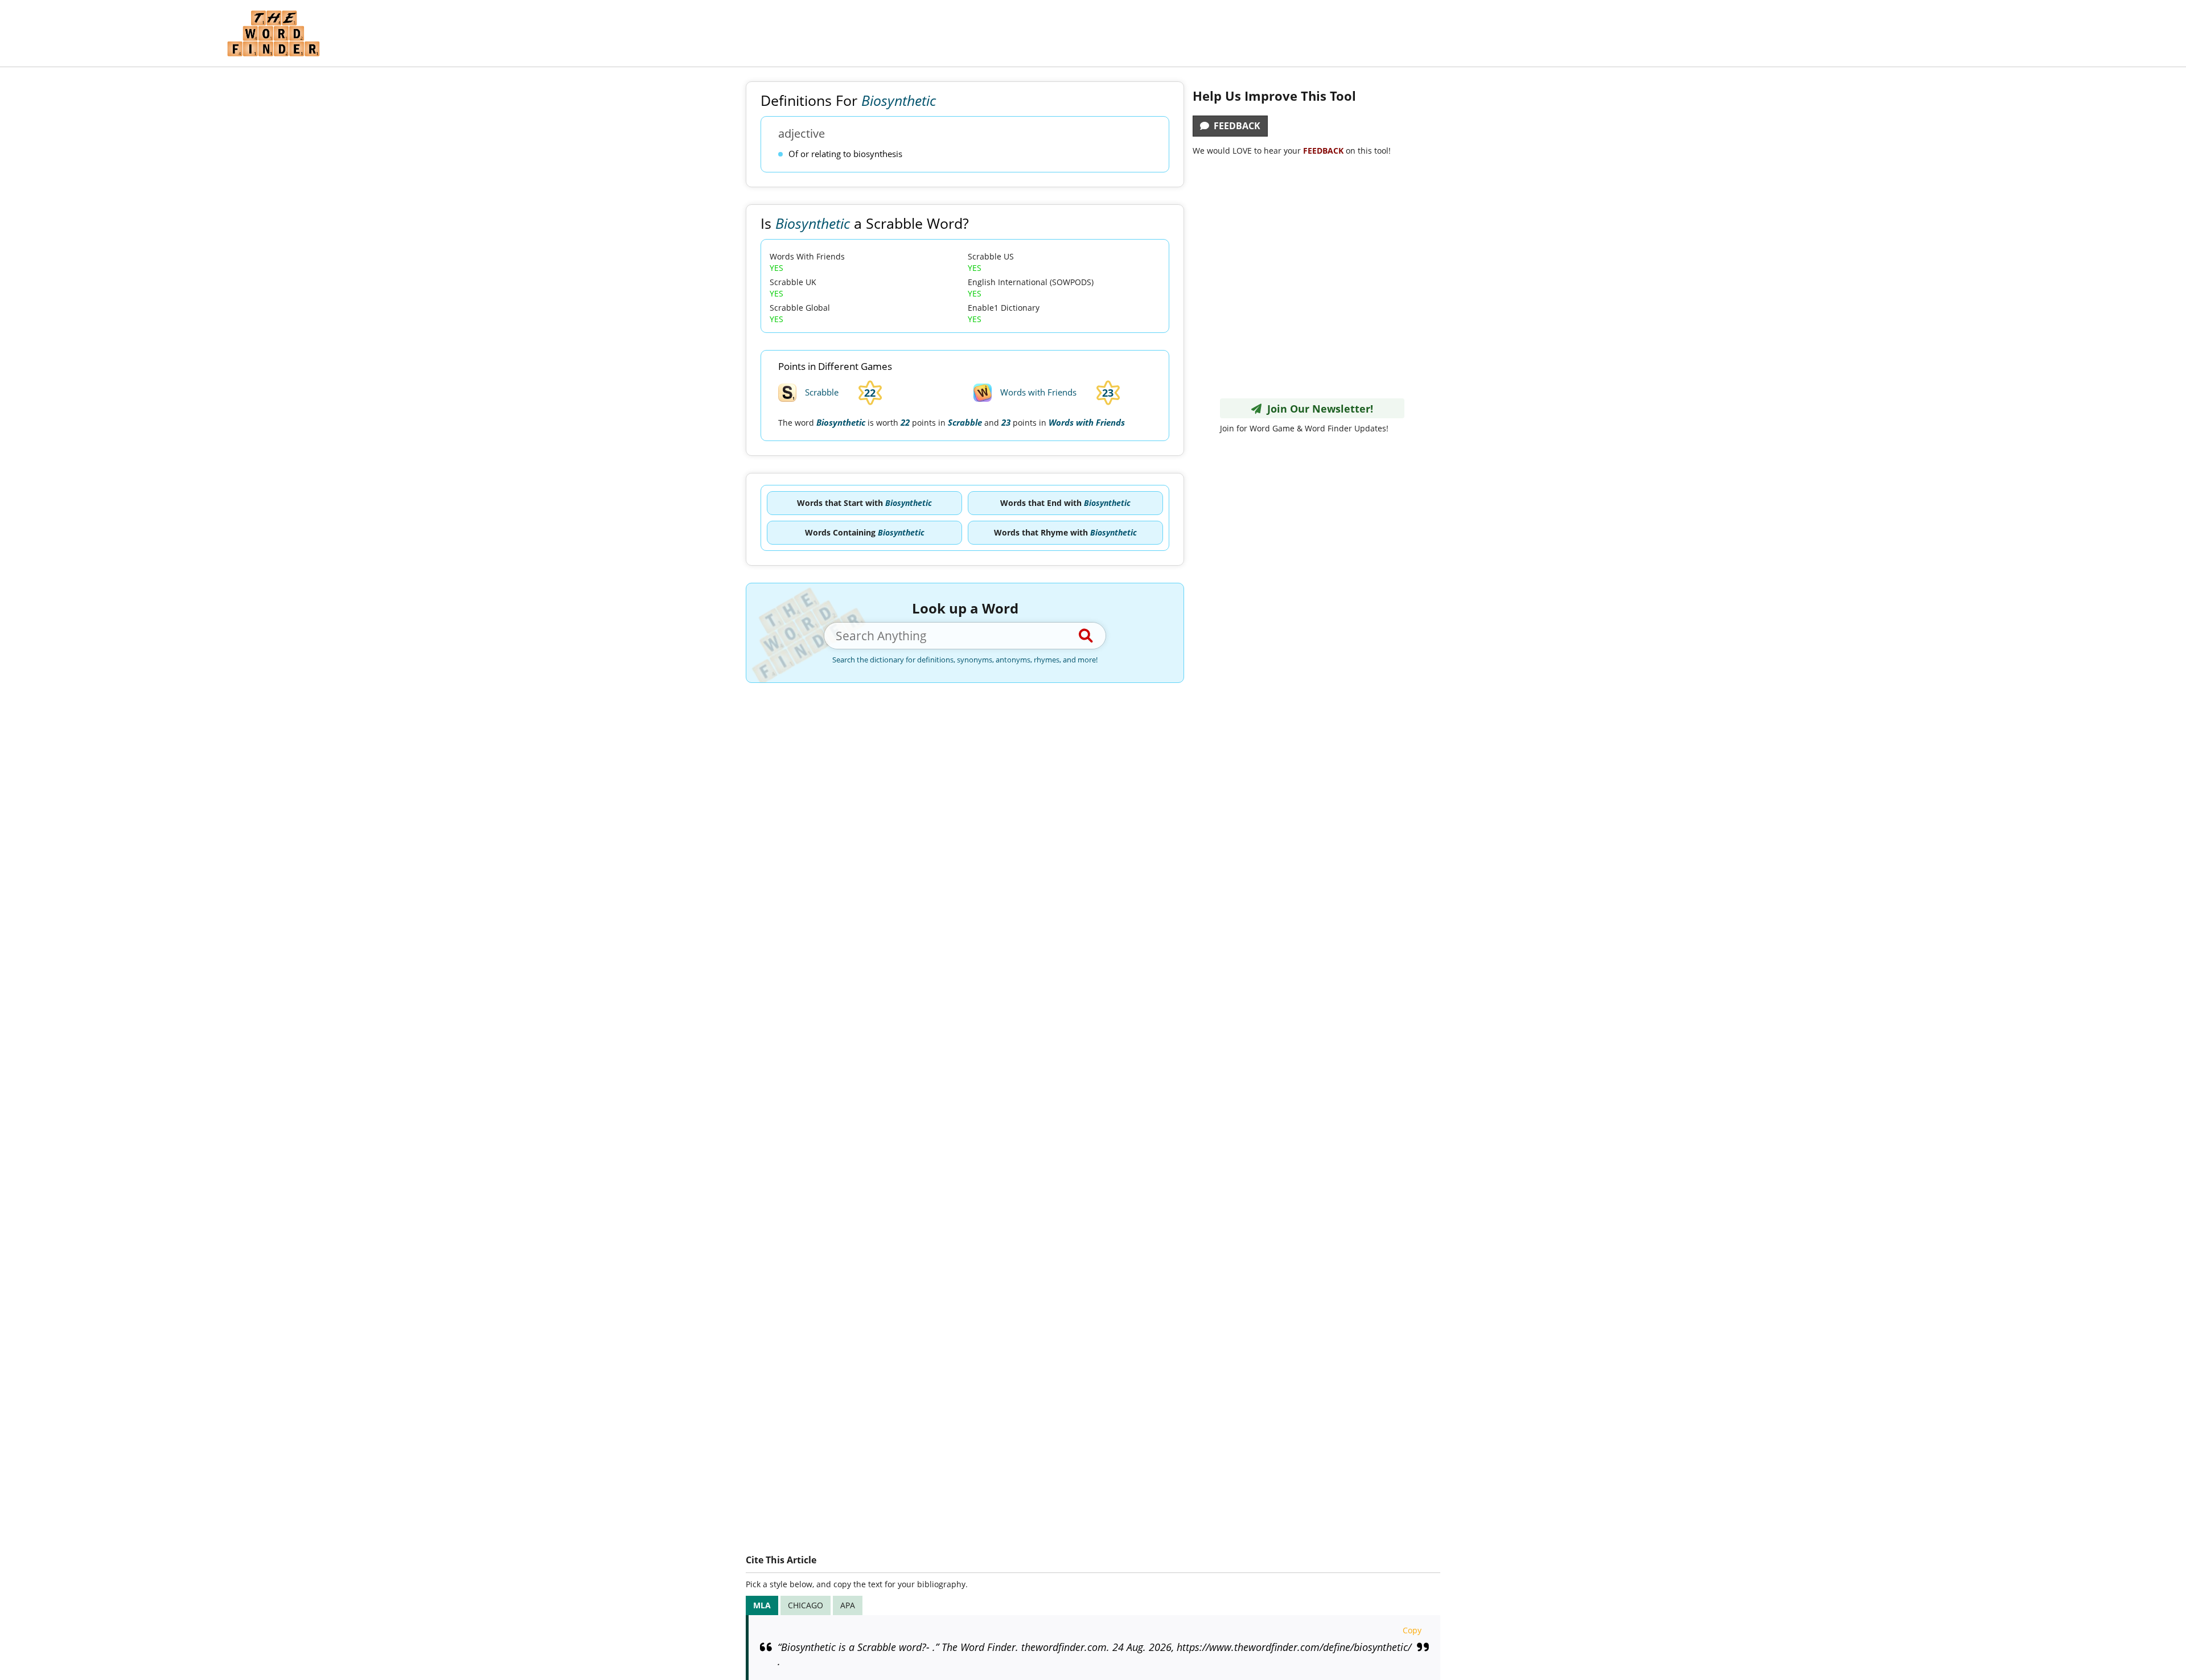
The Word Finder (273, 33)
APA (848, 1605)
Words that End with (1065, 503)
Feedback (1235, 126)
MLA (762, 1605)
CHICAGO (806, 1605)
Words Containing (865, 532)
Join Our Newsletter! (1317, 409)
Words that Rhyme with (1065, 532)
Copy (1412, 1630)
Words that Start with (864, 503)
